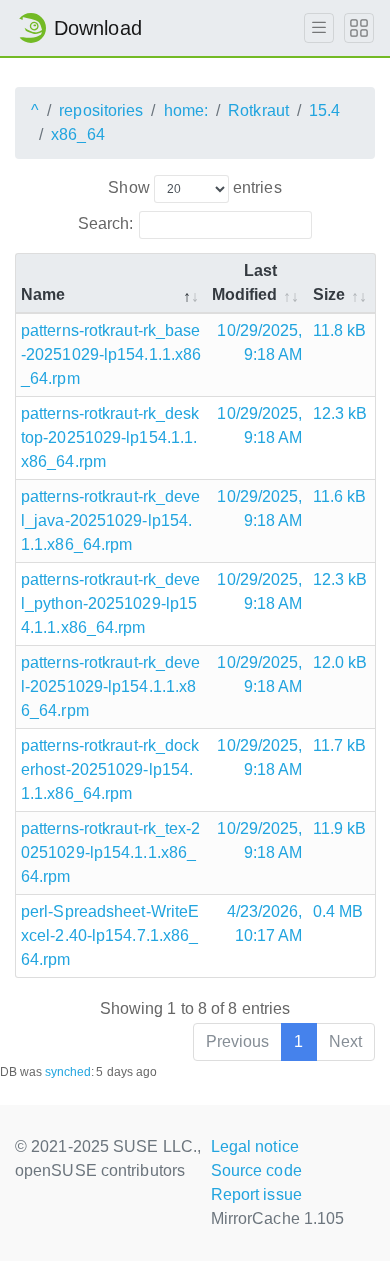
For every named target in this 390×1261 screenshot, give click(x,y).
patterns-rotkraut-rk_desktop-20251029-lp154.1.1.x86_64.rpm (110, 437)
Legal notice (255, 1146)
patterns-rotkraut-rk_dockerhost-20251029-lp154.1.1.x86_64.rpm (110, 769)
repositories (101, 110)
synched (68, 1072)
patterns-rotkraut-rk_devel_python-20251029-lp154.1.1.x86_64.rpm (111, 603)
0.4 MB (338, 911)
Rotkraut (258, 110)
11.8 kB (340, 330)
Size (329, 294)
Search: (106, 223)
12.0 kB (340, 662)
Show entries (194, 187)
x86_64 (78, 134)
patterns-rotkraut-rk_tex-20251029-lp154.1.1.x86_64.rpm (111, 852)
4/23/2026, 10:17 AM (265, 923)
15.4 (324, 110)
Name (43, 294)
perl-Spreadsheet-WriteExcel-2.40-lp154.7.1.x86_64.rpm (110, 935)
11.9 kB (340, 828)
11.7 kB (340, 745)
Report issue (256, 1194)
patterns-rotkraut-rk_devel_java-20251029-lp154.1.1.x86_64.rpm (111, 520)
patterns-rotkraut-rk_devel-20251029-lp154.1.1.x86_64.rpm (111, 686)
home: (186, 110)
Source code (256, 1170)
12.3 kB (340, 413)
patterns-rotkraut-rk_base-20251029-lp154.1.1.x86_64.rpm (111, 354)
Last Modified (245, 282)
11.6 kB (340, 496)
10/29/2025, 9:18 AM (259, 342)
